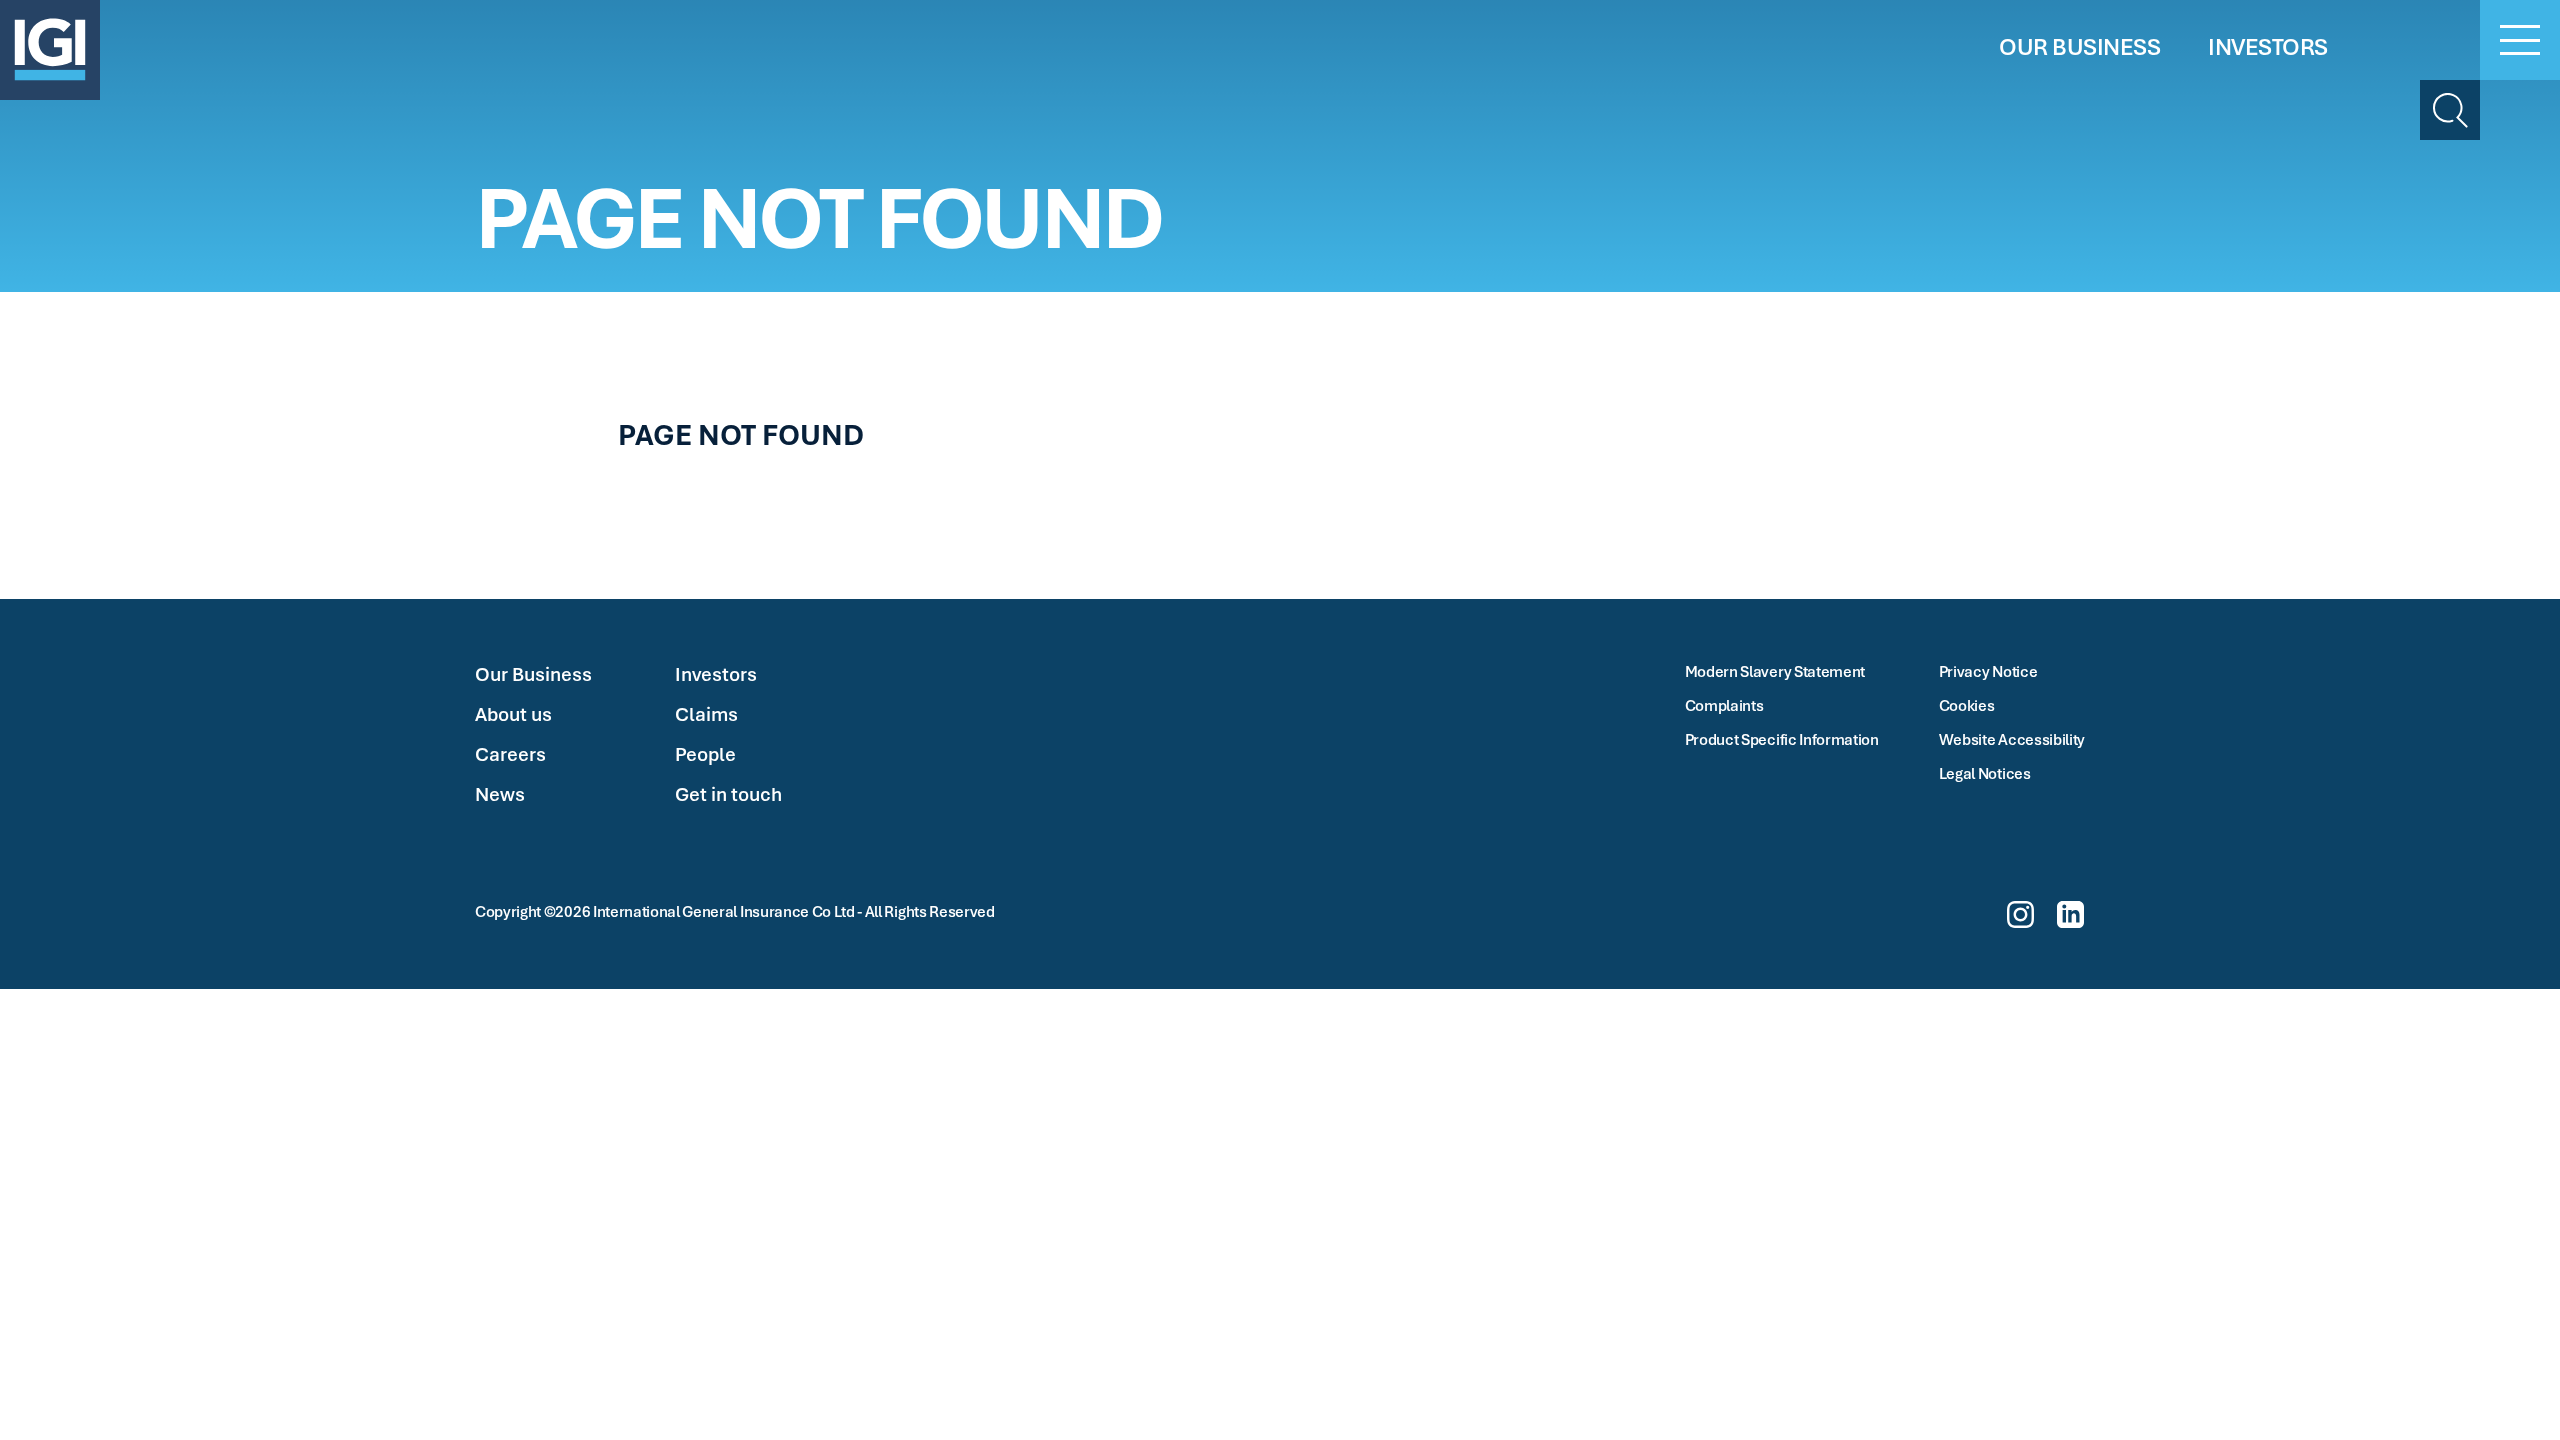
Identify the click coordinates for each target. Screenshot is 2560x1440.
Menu (2520, 40)
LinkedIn (2070, 914)
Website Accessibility (2012, 739)
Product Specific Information (1782, 739)
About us (513, 714)
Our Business (533, 674)
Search (2450, 110)
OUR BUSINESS (2079, 46)
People (705, 754)
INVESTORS (2268, 46)
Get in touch (728, 794)
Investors (716, 674)
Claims (706, 714)
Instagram (2020, 914)
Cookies (1967, 705)
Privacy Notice (1988, 671)
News (500, 794)
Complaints (1724, 705)
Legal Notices (1985, 773)
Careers (510, 754)
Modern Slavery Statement (1775, 671)
